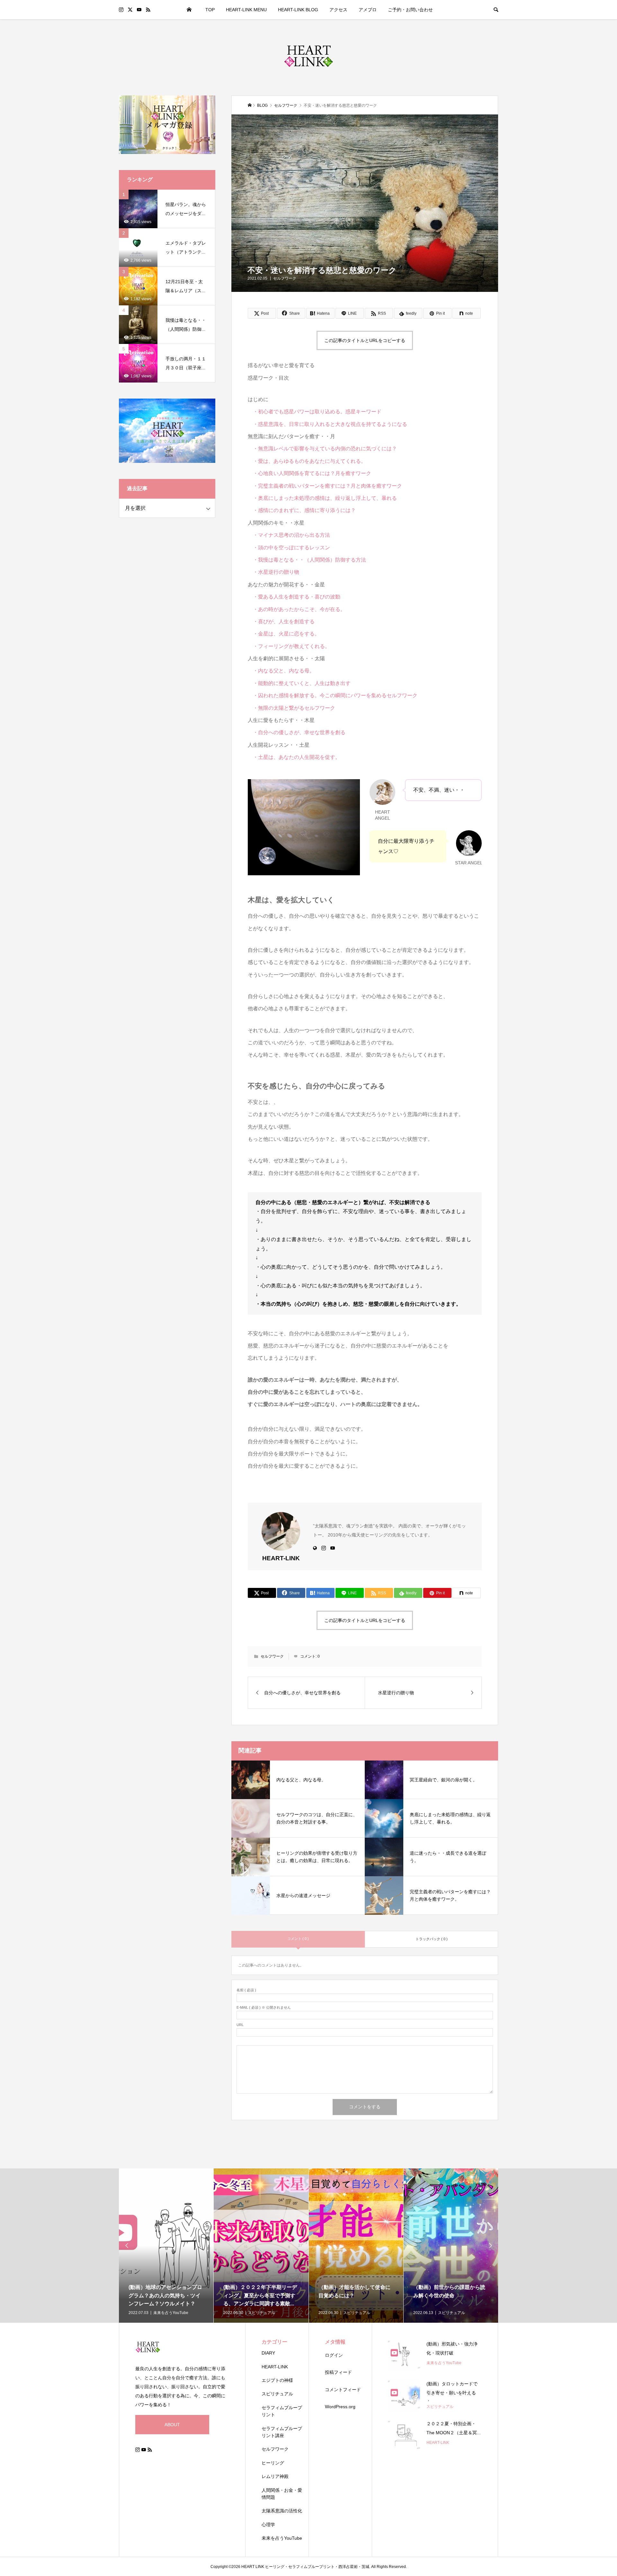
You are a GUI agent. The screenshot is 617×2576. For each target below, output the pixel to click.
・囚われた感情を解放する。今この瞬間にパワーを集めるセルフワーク (333, 695)
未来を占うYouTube (282, 2538)
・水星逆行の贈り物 (273, 572)
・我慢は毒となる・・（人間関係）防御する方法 (307, 560)
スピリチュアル (277, 2394)
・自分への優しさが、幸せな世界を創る (297, 732)
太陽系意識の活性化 (282, 2511)
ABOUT (172, 2425)
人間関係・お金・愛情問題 (282, 2494)
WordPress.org (340, 2407)
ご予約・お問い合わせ (410, 10)
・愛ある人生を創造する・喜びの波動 (294, 597)
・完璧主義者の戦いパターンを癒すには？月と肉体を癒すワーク (325, 486)
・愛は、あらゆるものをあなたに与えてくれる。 (307, 461)
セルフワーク (285, 278)
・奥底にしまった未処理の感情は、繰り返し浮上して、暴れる (322, 498)
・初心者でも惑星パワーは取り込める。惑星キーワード (315, 412)
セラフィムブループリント (282, 2411)
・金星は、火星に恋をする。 (284, 634)
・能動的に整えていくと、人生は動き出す (299, 683)
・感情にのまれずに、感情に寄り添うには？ (302, 510)
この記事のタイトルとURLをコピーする (365, 340)
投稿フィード (338, 2372)
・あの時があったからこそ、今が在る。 (297, 609)
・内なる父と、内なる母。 (284, 671)
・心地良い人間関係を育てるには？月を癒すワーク (309, 473)
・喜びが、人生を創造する (281, 621)
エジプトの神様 (277, 2380)
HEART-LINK (275, 2367)
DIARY (268, 2353)
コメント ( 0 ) (298, 1939)
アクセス (338, 10)
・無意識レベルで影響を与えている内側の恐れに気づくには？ (322, 449)
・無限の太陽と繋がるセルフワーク (291, 708)
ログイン (334, 2355)
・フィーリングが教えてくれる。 (289, 646)
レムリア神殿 (275, 2476)
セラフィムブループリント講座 (282, 2432)
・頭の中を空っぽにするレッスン (289, 548)
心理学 (268, 2525)
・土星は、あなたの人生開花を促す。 (294, 757)
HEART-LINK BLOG (298, 10)
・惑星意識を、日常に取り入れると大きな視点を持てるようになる (327, 424)
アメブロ (368, 10)
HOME (189, 10)
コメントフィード (343, 2390)
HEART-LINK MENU (246, 10)
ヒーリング (273, 2463)
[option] (166, 2246)
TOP (210, 10)
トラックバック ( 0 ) (432, 1939)
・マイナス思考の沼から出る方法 (289, 535)
